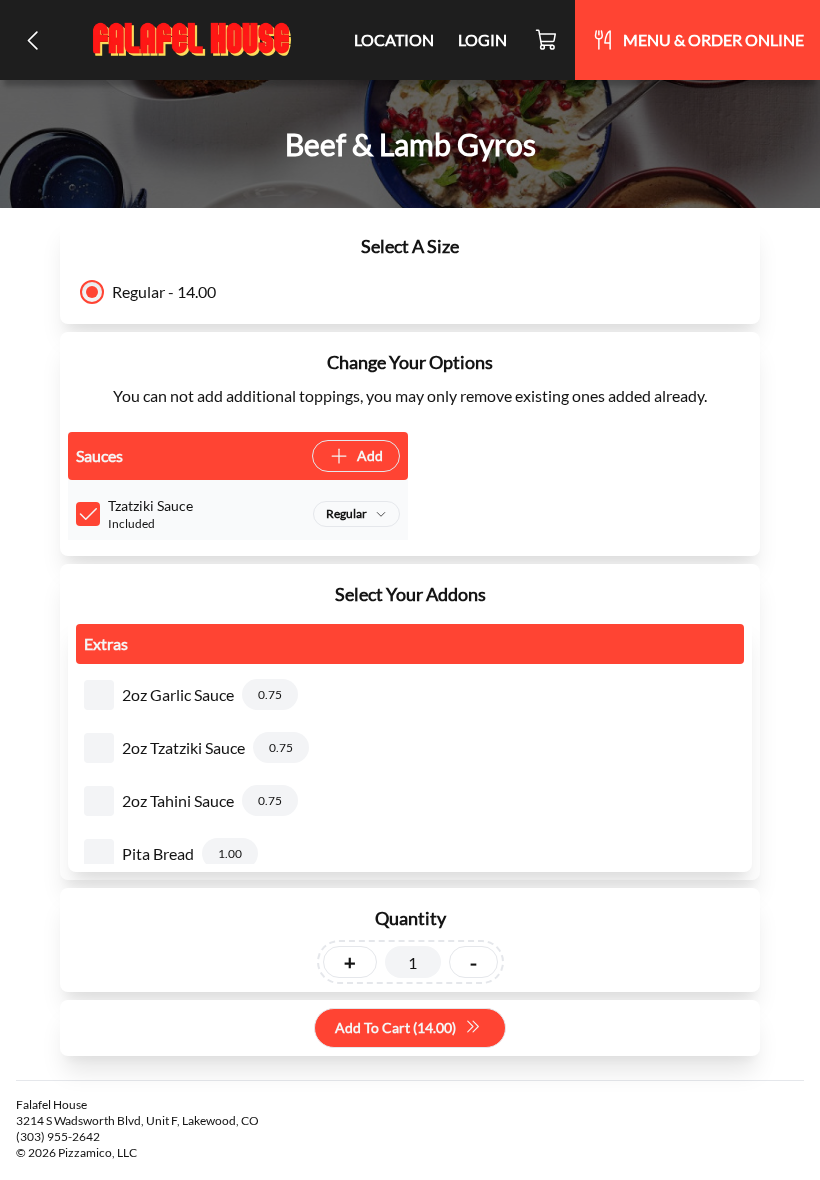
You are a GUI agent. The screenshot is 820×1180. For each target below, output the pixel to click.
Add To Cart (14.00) (395, 1027)
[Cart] (547, 40)
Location (394, 39)
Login (482, 39)
